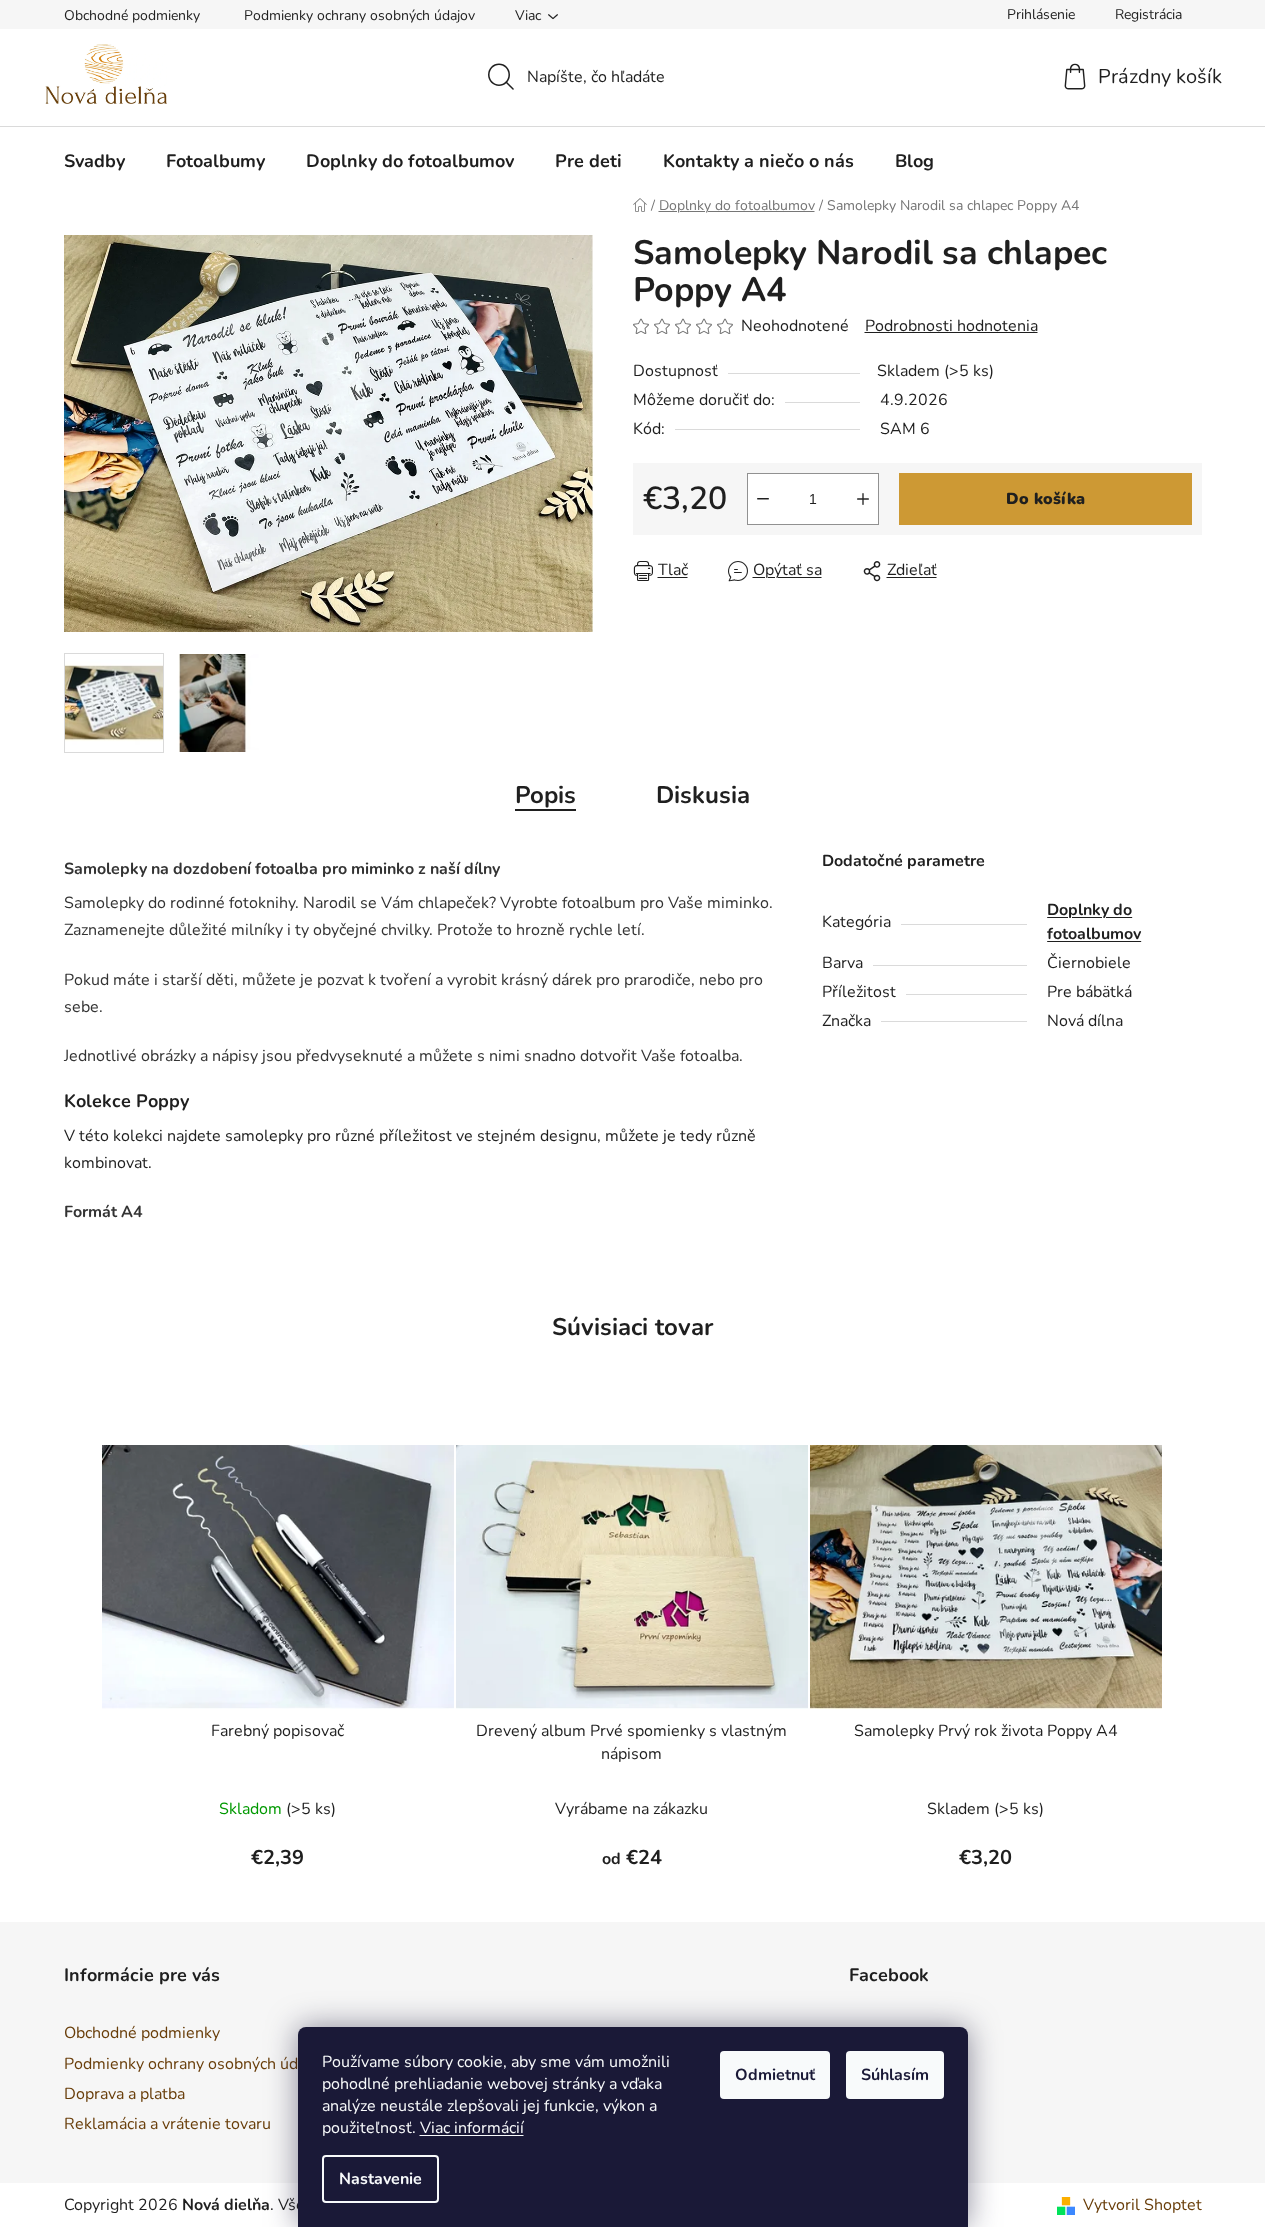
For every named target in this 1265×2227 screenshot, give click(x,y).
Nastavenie (380, 2179)
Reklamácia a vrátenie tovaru (167, 2124)
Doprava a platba (124, 2094)
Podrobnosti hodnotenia (951, 326)
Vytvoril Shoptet (1142, 2205)
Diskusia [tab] (703, 795)
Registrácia (1148, 14)
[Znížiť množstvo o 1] (763, 499)
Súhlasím (895, 2075)
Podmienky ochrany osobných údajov (359, 15)
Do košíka (1045, 499)
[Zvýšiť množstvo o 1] (863, 499)
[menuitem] (94, 161)
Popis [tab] (545, 795)
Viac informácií (472, 2128)
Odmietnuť (775, 2075)
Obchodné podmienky (132, 15)
